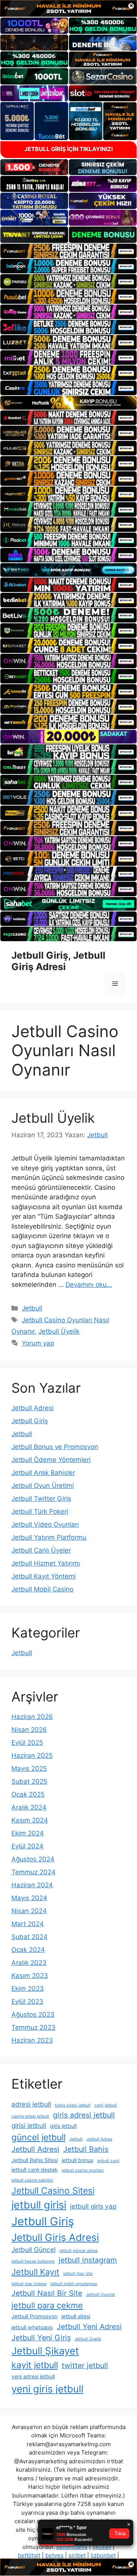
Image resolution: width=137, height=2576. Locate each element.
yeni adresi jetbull (33, 2376)
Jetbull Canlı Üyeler (41, 1550)
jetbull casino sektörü (32, 2180)
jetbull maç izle (78, 2274)
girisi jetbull (29, 2125)
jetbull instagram (88, 2260)
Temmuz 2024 (33, 1872)
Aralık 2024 (29, 1807)
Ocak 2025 (28, 1794)
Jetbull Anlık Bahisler (43, 1473)
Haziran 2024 (32, 1885)
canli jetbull (106, 2105)
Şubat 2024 (29, 1937)
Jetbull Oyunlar (101, 2294)
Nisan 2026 (29, 1730)
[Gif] (68, 403)
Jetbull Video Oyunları (45, 1524)
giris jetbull (63, 2126)
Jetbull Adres (99, 2139)
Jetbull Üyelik (53, 1118)
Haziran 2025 (32, 1756)
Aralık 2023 (29, 1963)
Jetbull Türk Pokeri (40, 1511)
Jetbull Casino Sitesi (53, 2191)
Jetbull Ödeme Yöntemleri (51, 1460)
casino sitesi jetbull (30, 2116)
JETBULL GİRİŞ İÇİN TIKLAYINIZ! (69, 149)
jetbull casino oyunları (83, 2170)
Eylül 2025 (27, 1743)
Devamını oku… (89, 1285)
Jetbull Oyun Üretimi (43, 1486)
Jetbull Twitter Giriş (41, 1499)
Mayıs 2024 (29, 1898)
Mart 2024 (28, 1924)
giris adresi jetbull (84, 2115)
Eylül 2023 (27, 2001)
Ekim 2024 (28, 1833)
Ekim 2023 (28, 1989)
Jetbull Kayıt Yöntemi (44, 1576)
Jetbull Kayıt (35, 2272)
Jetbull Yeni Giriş (41, 2338)
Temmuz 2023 (33, 2027)
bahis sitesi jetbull (73, 2105)
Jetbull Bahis (86, 2149)
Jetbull (32, 1308)
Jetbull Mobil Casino (42, 1589)
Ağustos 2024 (33, 1859)
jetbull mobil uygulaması (74, 2284)
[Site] (68, 251)
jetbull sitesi (76, 2316)
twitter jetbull (85, 2365)
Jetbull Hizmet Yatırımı (46, 1563)
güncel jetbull (38, 2137)
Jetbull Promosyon (34, 2316)
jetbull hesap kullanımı (33, 2261)
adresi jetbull (31, 2104)
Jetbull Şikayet (45, 2351)
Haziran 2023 (32, 2040)
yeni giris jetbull (47, 2389)
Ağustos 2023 (33, 2014)
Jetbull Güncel (33, 2250)
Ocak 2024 (28, 1950)
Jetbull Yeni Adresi (89, 2327)
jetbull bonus (77, 2160)
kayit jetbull (35, 2365)
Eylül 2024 (27, 1846)
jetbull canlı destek (35, 2170)
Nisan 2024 (29, 1911)
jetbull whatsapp (32, 2327)
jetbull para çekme (47, 2305)
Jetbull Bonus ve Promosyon (55, 1447)
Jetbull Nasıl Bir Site (47, 2293)
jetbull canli (108, 2161)
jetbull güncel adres (79, 2251)
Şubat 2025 (29, 1781)
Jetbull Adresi (33, 1408)
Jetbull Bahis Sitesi (35, 2160)
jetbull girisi (39, 2205)
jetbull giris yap (93, 2206)
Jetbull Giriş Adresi (55, 2237)
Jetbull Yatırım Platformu (49, 1537)
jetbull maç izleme (29, 2284)
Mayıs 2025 (29, 1768)
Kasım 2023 (30, 1976)
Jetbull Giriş (30, 1421)
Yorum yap (38, 1343)
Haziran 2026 (32, 1717)
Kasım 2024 (30, 1820)
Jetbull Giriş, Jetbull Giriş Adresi (58, 961)
